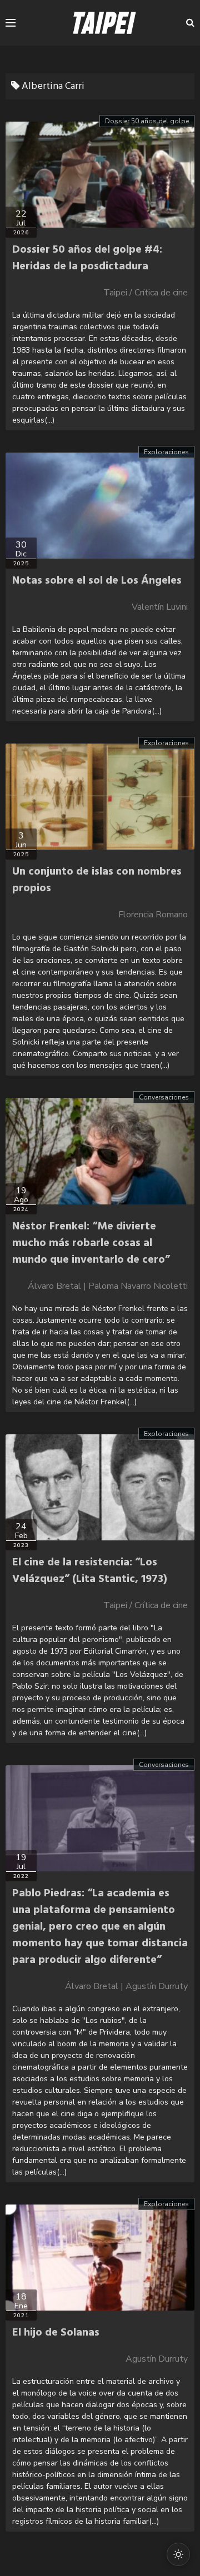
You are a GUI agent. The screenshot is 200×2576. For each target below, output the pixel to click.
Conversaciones (164, 1097)
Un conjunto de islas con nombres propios (97, 880)
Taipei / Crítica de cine (146, 293)
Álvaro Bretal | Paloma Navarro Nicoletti (108, 1286)
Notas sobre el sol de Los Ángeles (97, 581)
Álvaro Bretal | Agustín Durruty (126, 1986)
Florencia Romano (153, 915)
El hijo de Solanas (56, 2333)
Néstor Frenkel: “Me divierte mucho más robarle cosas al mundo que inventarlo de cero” (91, 1243)
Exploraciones (166, 452)
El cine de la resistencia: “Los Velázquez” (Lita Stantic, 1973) (90, 1571)
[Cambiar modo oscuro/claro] (178, 2554)
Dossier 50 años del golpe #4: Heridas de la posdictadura (87, 258)
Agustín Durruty (157, 2359)
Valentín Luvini (160, 607)
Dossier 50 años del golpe (147, 121)
